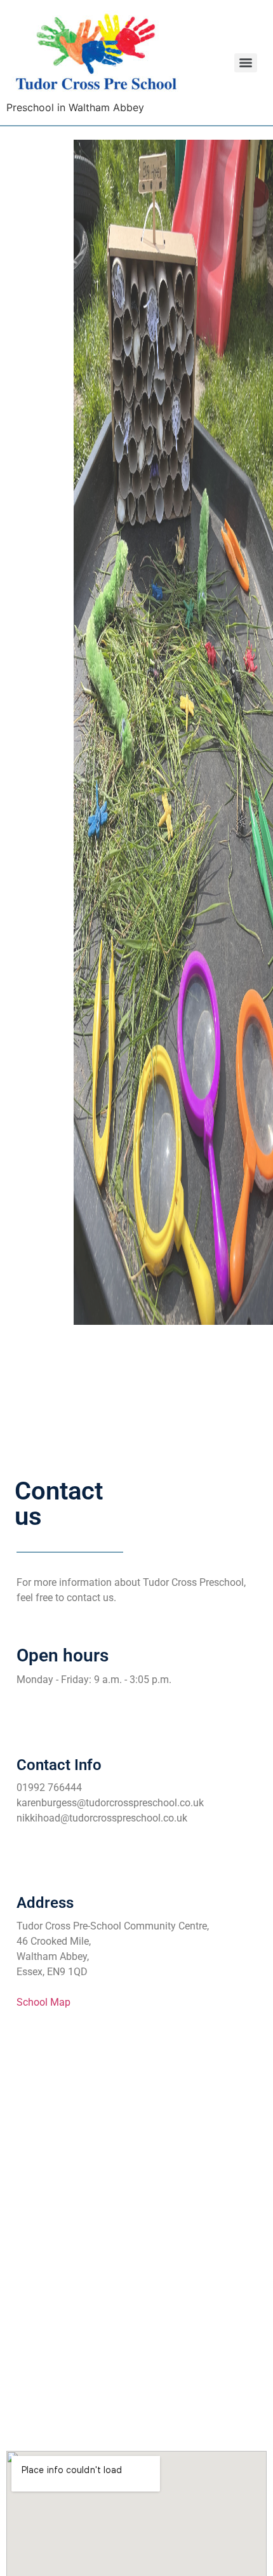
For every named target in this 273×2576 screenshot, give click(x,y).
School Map (43, 2002)
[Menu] (246, 63)
